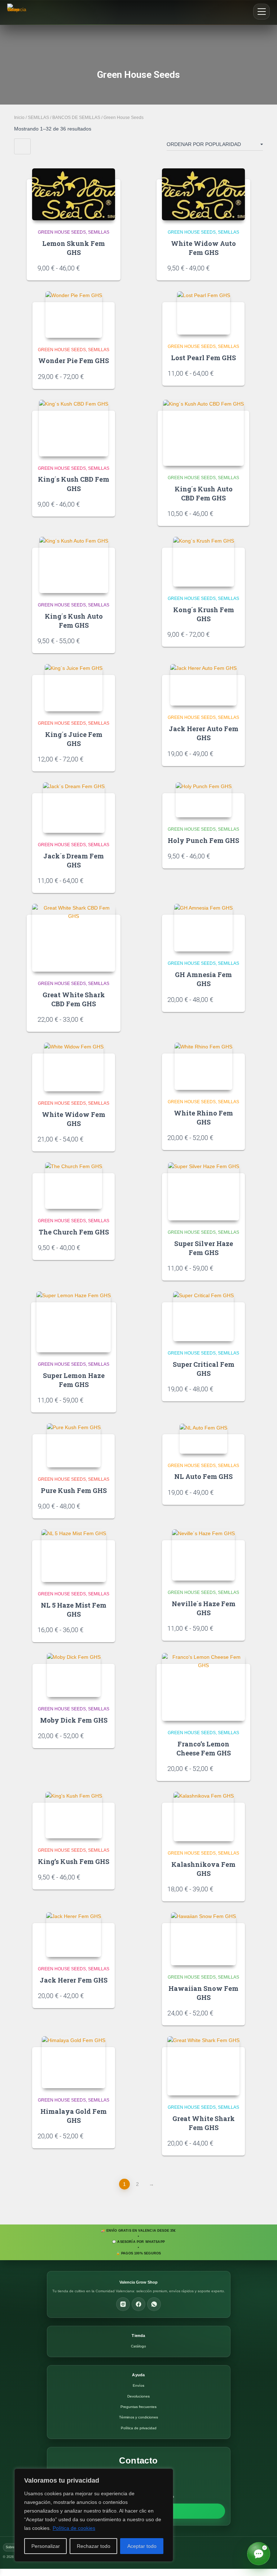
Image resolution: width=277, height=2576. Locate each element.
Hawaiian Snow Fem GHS (203, 1993)
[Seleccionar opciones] (106, 268)
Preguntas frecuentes (138, 2407)
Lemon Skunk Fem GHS (74, 248)
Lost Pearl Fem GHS (203, 358)
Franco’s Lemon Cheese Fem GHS (204, 1748)
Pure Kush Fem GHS (74, 1490)
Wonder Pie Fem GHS (74, 361)
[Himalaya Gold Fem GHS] (74, 2062)
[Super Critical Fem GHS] (203, 1316)
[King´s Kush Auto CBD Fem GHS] (203, 433)
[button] (261, 12)
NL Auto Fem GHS (203, 1476)
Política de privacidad (139, 2428)
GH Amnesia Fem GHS (203, 979)
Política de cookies (74, 2528)
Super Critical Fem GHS (204, 1369)
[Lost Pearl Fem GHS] (204, 313)
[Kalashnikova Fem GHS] (204, 1817)
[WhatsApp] (154, 2304)
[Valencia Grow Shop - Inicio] (19, 12)
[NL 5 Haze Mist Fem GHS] (74, 1556)
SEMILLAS (38, 118)
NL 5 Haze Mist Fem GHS (74, 1610)
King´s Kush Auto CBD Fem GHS (204, 493)
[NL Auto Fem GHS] (203, 1439)
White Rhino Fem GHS (203, 1117)
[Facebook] (138, 2304)
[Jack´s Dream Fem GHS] (74, 808)
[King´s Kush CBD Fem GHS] (74, 428)
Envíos (138, 2385)
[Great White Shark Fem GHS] (203, 2066)
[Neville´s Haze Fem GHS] (203, 1555)
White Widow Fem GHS (74, 1119)
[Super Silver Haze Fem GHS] (204, 1191)
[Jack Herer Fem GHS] (74, 1935)
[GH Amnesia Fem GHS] (203, 928)
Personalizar (46, 2546)
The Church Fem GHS (74, 1232)
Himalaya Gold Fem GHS (74, 2116)
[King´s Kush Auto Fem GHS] (74, 565)
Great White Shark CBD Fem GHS (74, 999)
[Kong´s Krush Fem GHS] (204, 562)
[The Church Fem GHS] (74, 1186)
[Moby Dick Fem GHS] (74, 1675)
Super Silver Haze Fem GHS (204, 1248)
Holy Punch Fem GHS (203, 840)
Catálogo (138, 2346)
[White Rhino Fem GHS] (203, 1066)
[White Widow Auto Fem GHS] (203, 194)
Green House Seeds (62, 232)
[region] (94, 2515)
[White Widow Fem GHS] (74, 1067)
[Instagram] (123, 2304)
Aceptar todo (142, 2546)
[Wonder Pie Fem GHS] (74, 314)
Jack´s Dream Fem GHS (74, 860)
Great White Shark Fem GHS (204, 2123)
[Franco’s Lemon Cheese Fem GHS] (203, 1687)
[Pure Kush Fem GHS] (74, 1445)
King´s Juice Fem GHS (74, 739)
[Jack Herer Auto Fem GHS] (203, 685)
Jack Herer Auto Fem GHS (204, 733)
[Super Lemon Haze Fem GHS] (74, 1322)
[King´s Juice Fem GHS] (74, 688)
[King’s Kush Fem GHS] (74, 1815)
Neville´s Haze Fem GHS (204, 1608)
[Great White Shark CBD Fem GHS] (74, 938)
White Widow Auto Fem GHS (203, 248)
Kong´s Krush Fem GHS (204, 614)
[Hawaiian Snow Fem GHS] (203, 1939)
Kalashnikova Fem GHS (203, 1869)
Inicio (19, 118)
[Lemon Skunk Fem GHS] (74, 194)
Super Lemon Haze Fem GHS (74, 1380)
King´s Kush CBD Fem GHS (74, 484)
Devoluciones (138, 2396)
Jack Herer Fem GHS (74, 1980)
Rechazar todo (94, 2546)
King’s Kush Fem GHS (74, 1861)
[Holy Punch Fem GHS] (204, 800)
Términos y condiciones (138, 2417)
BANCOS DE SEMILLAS (76, 118)
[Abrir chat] (259, 2554)
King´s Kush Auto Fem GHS (74, 621)
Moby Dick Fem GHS (74, 1720)
